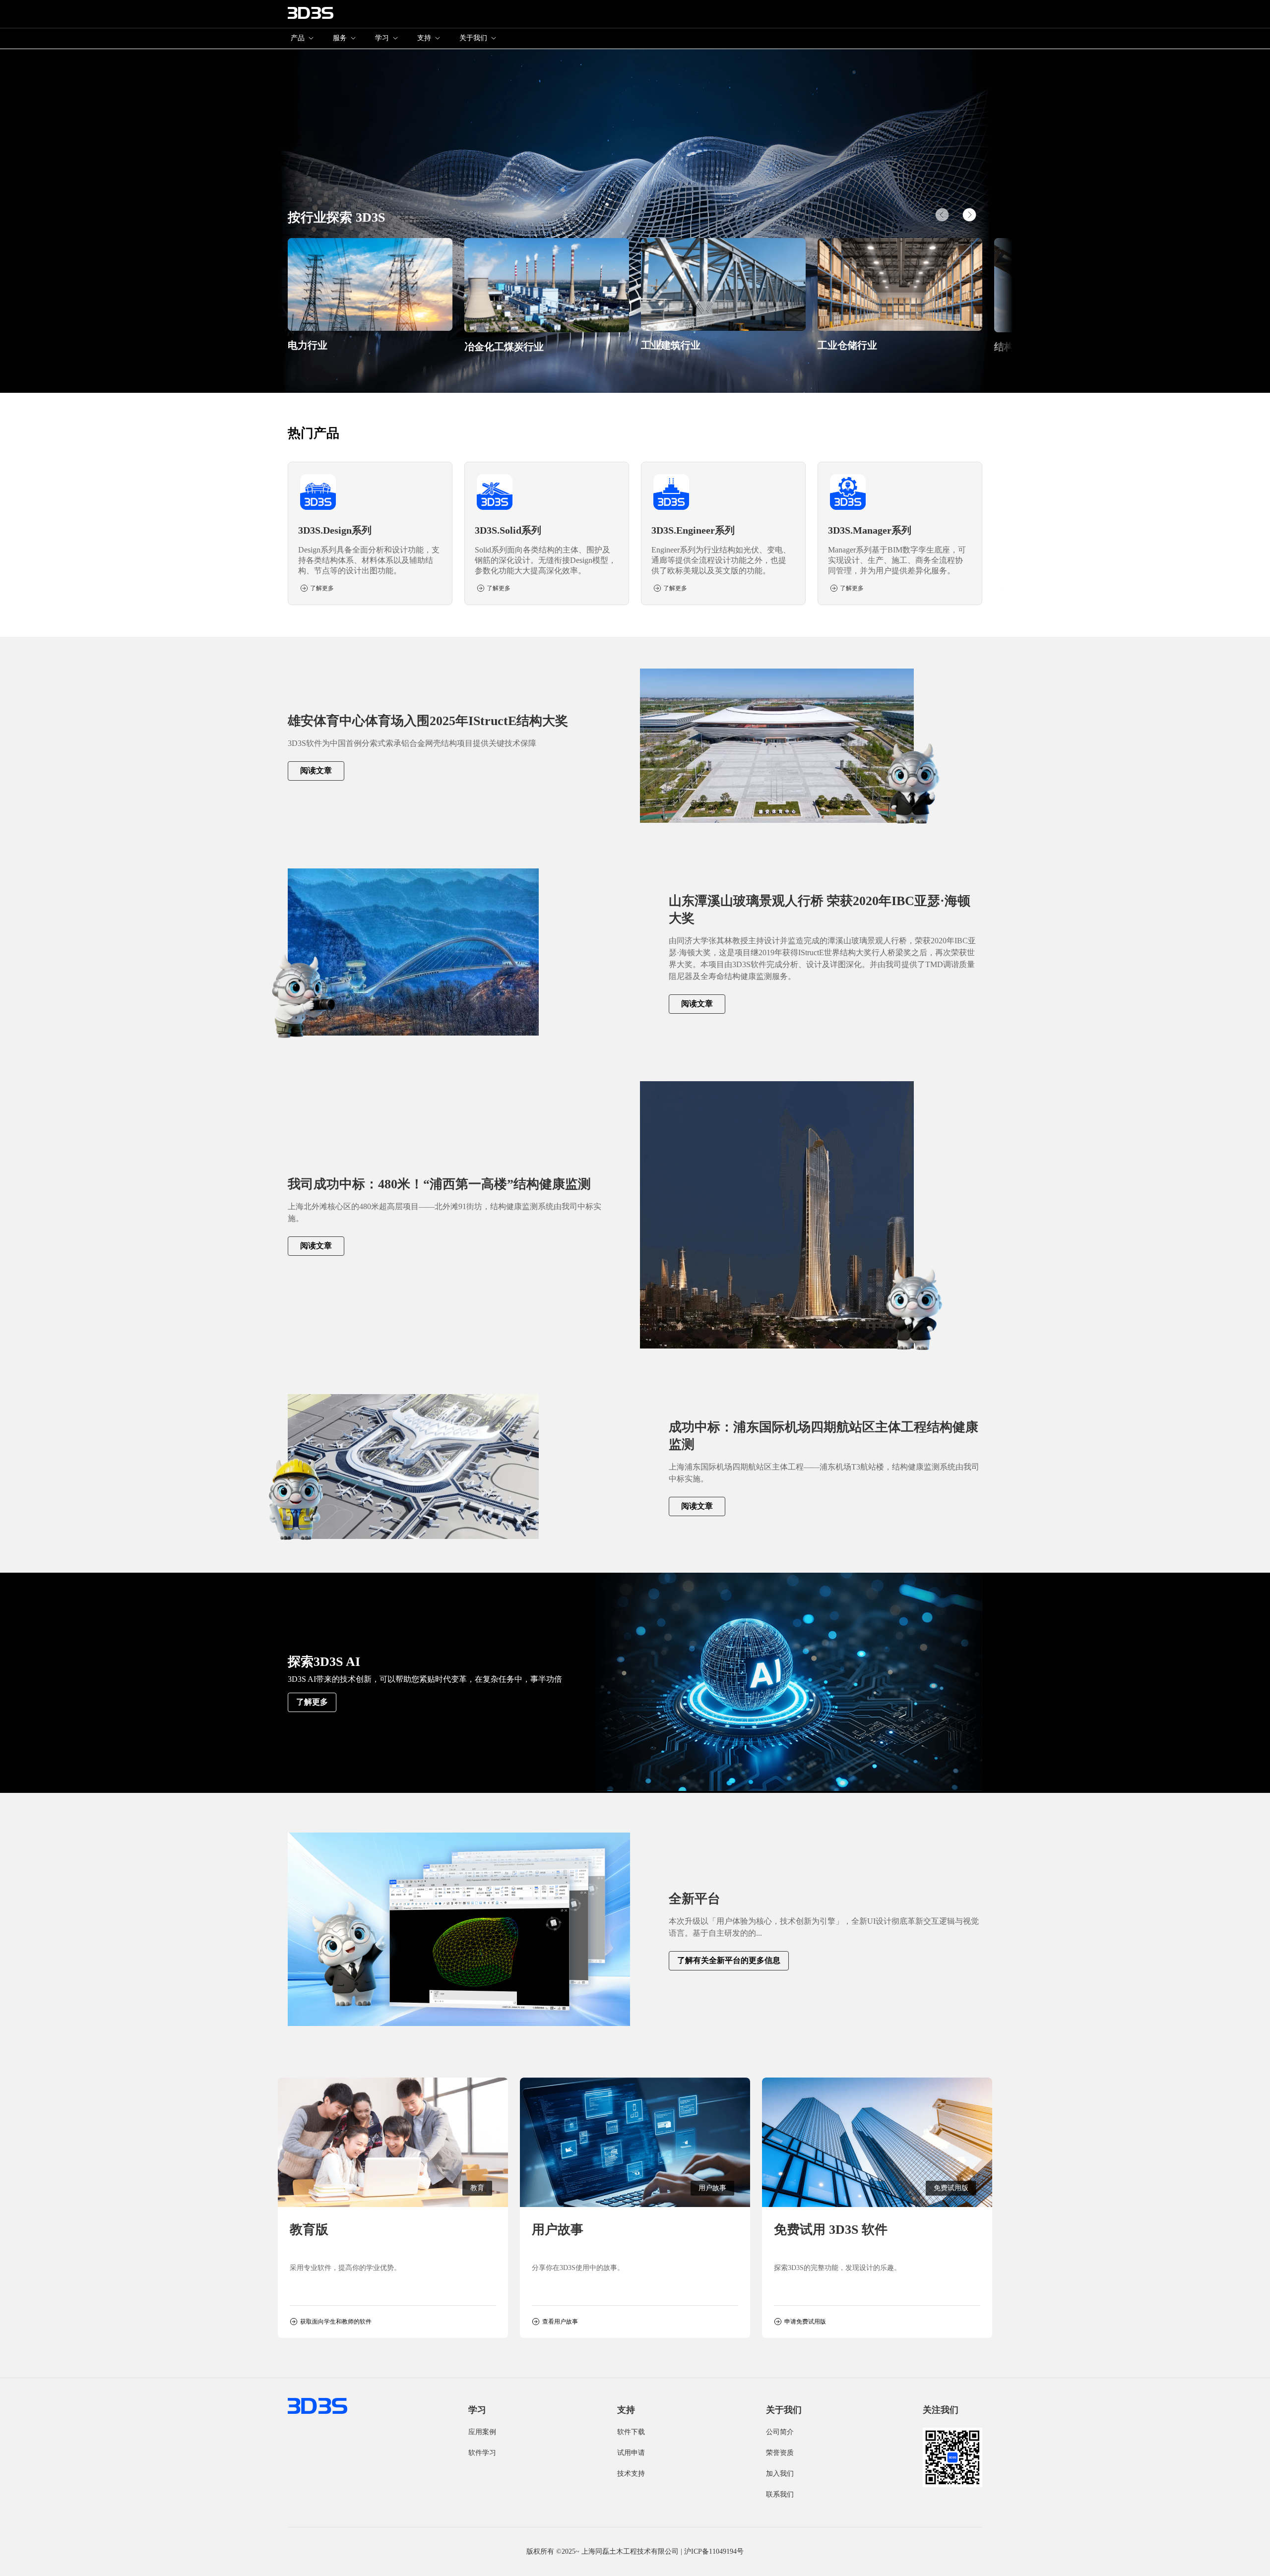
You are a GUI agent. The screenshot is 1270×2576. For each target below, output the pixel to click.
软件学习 (482, 2453)
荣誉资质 (780, 2453)
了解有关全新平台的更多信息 (729, 1960)
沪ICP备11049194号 (714, 2551)
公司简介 (780, 2432)
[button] (969, 215)
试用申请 (631, 2453)
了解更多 (312, 1702)
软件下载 (631, 2432)
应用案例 (482, 2432)
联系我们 (780, 2494)
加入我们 (780, 2474)
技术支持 (631, 2474)
